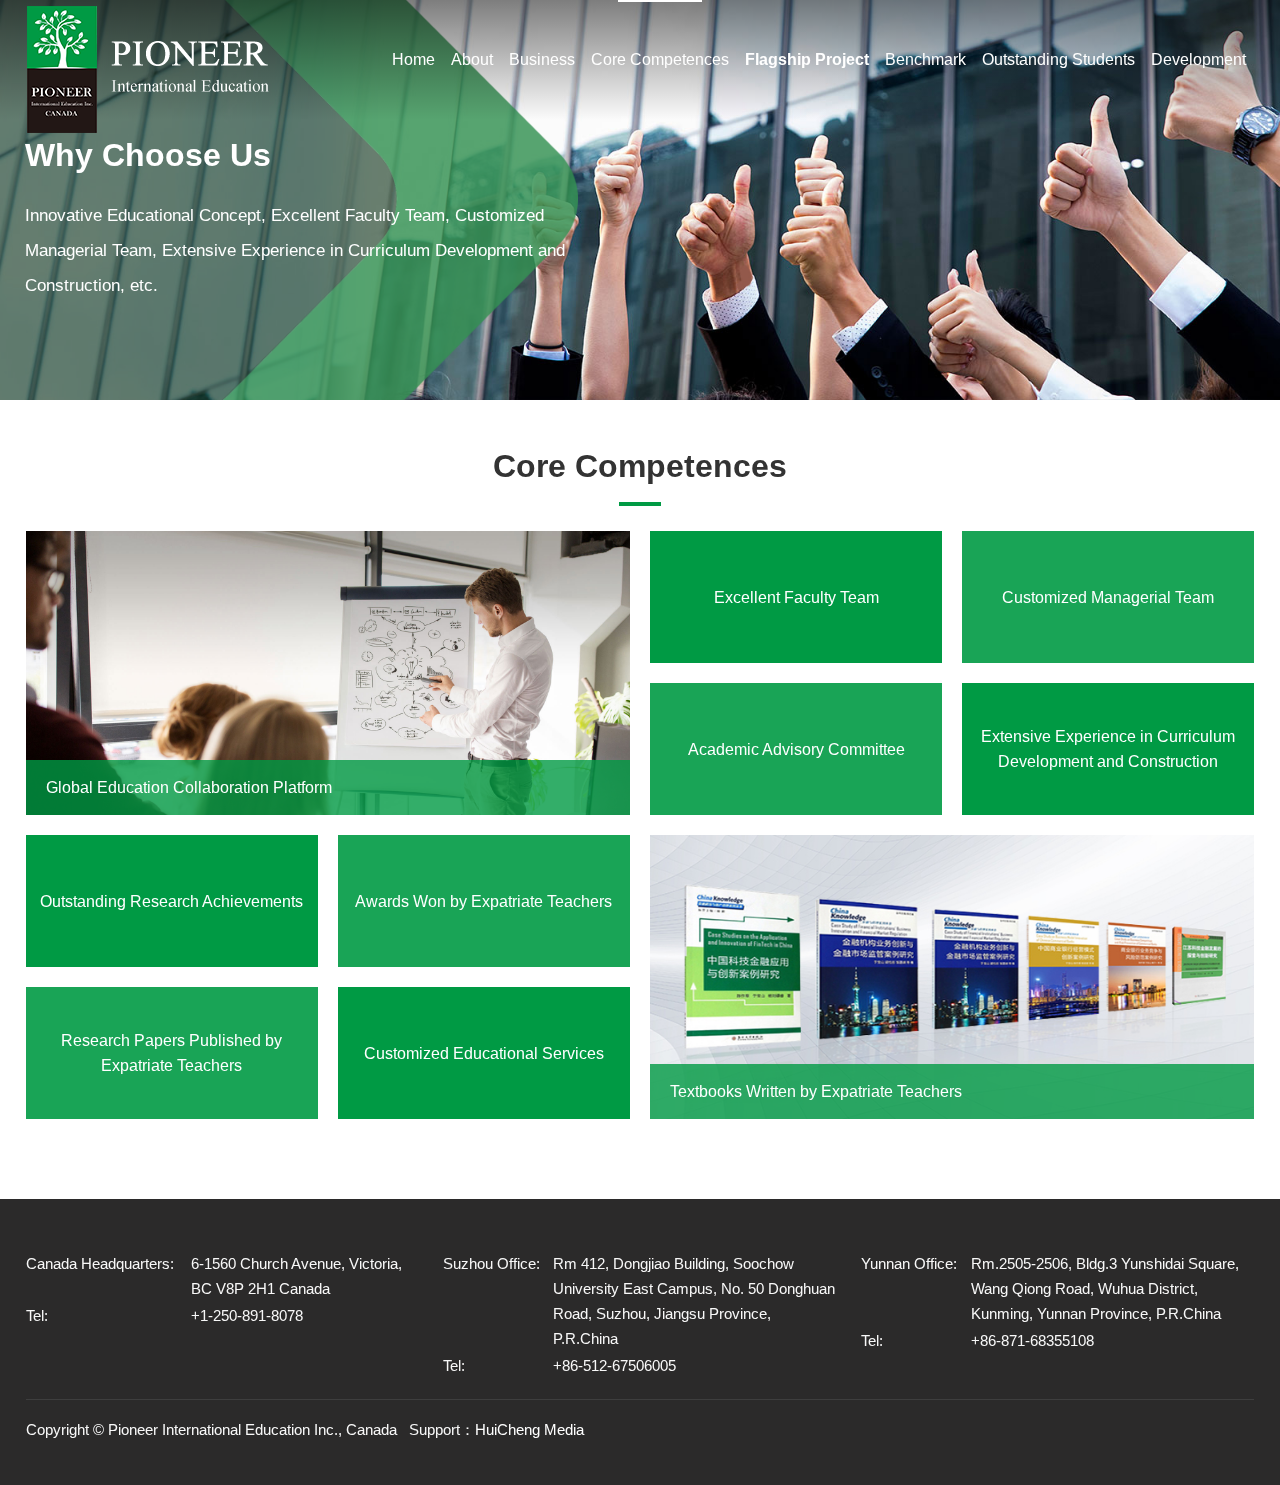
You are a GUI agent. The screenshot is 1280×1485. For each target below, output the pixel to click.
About (472, 59)
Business (542, 59)
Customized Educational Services (484, 1053)
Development (1198, 59)
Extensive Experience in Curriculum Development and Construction (1108, 749)
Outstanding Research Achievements (171, 901)
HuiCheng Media (529, 1429)
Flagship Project (807, 59)
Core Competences (660, 59)
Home (413, 59)
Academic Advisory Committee (796, 749)
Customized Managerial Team (1108, 597)
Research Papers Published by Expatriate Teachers (171, 1053)
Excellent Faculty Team (796, 597)
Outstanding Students (1058, 59)
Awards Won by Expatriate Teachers (483, 901)
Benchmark (925, 59)
